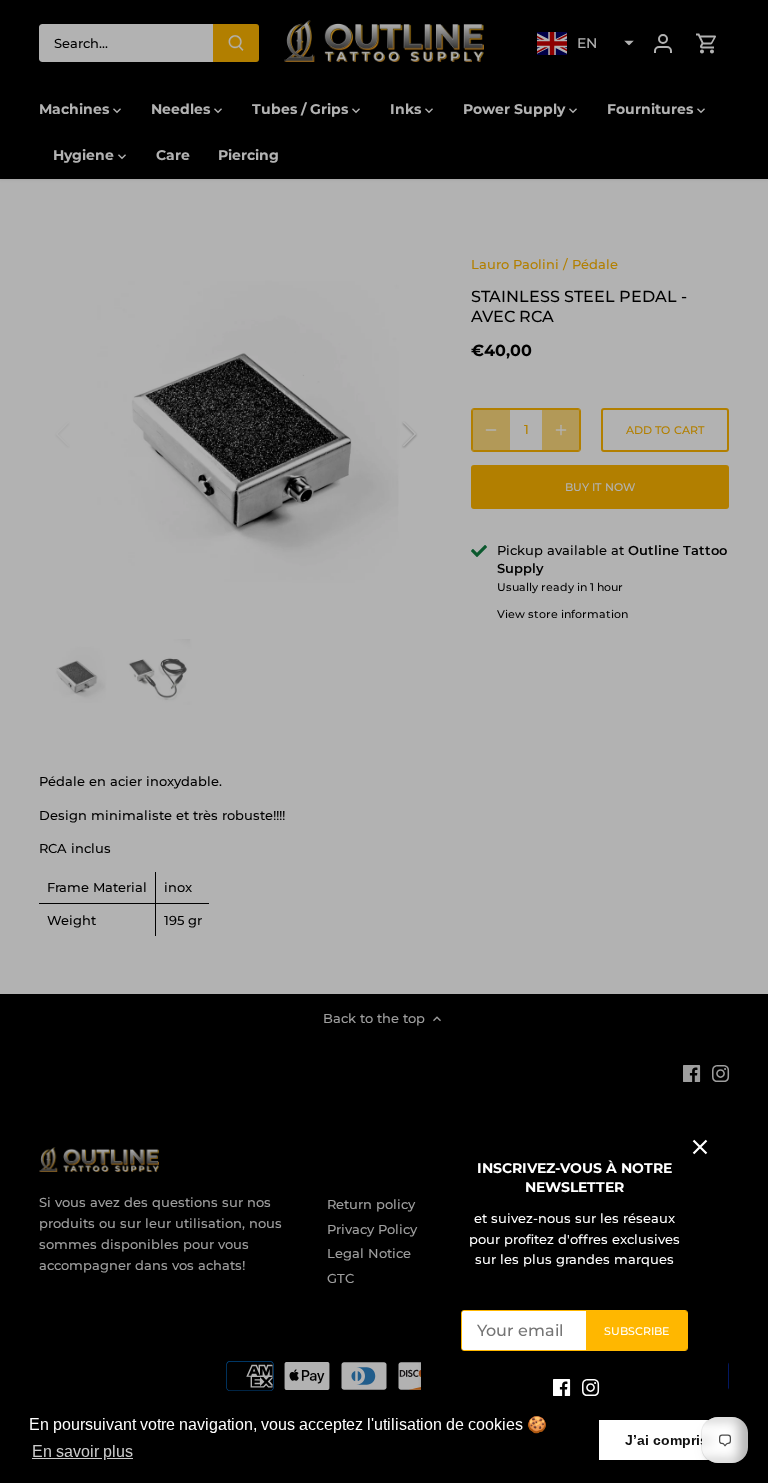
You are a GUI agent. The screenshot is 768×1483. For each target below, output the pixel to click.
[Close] (700, 1147)
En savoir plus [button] (82, 1451)
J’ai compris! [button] (669, 1440)
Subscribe (637, 1331)
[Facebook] (561, 1386)
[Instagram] (590, 1386)
